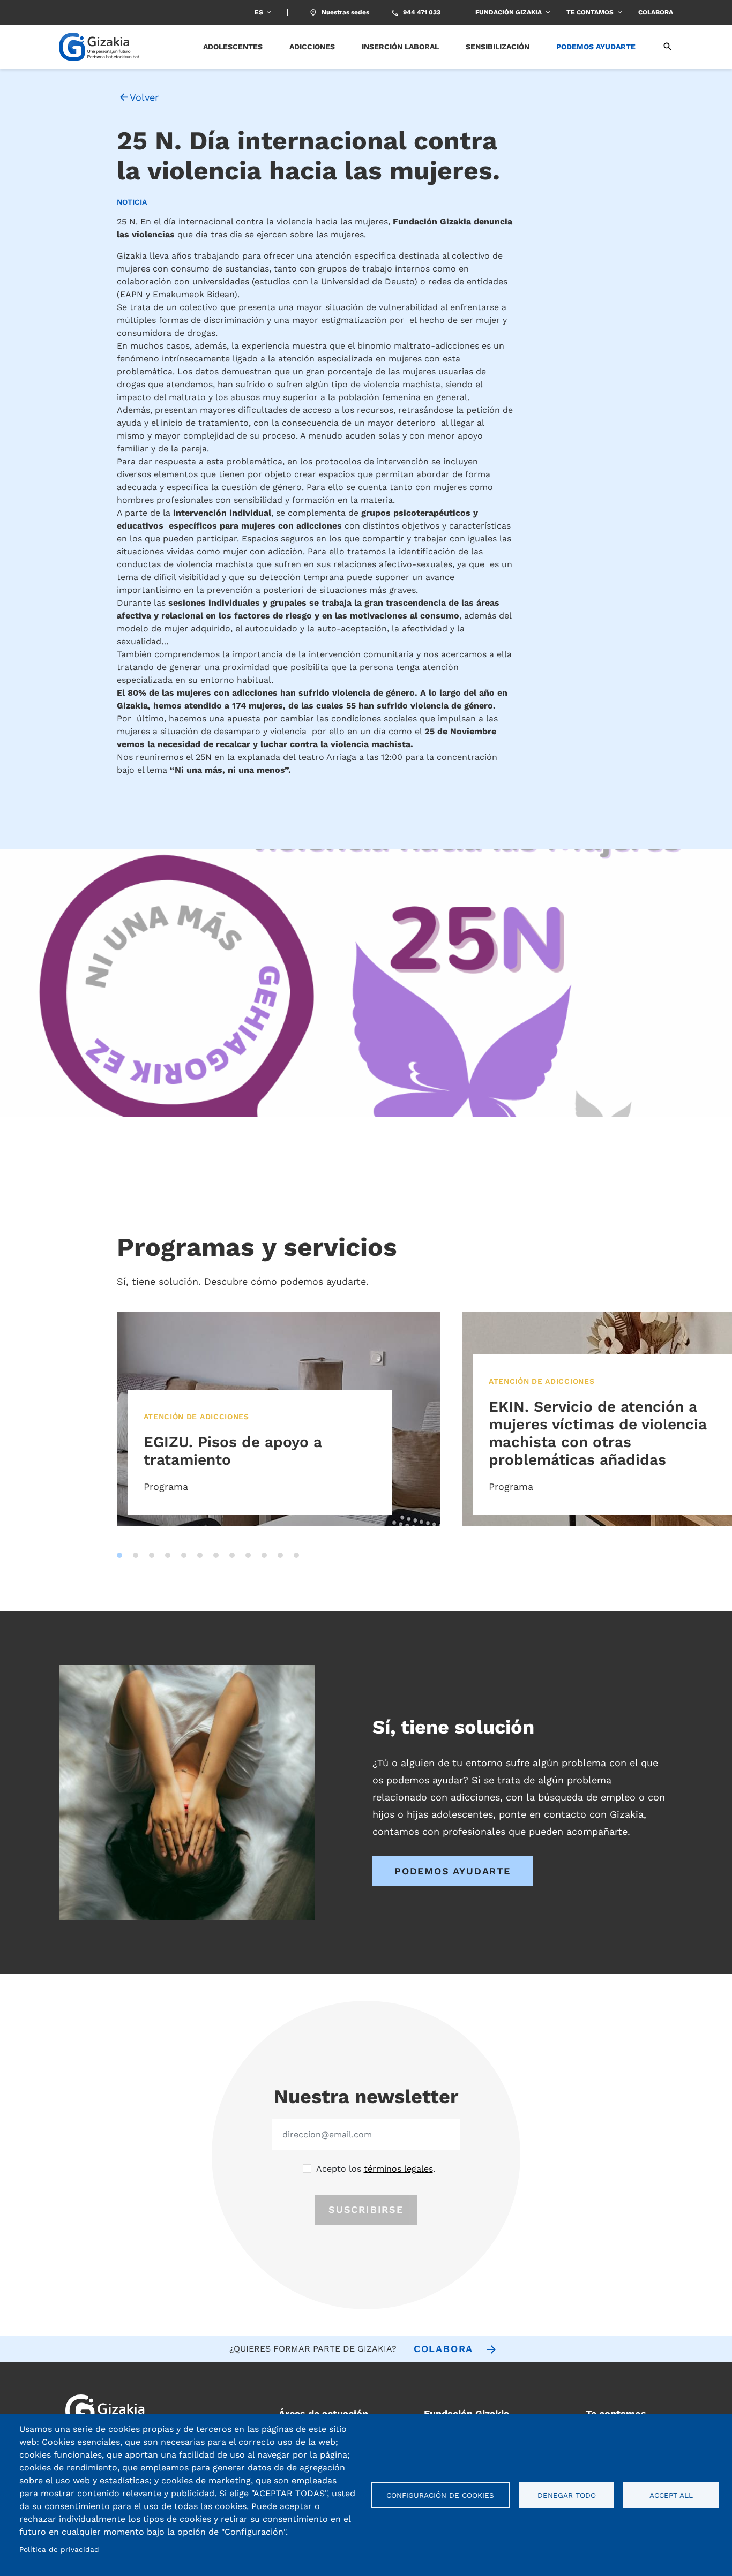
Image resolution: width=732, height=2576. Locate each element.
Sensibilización (498, 47)
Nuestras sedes (345, 12)
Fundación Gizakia (509, 12)
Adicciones (312, 47)
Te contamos (590, 12)
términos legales (398, 2169)
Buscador (661, 47)
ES (259, 12)
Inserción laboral (400, 47)
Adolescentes (233, 47)
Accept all (671, 2495)
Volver (144, 97)
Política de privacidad (59, 2549)
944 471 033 (422, 12)
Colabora (656, 12)
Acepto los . (376, 2169)
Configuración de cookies (440, 2495)
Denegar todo (567, 2495)
